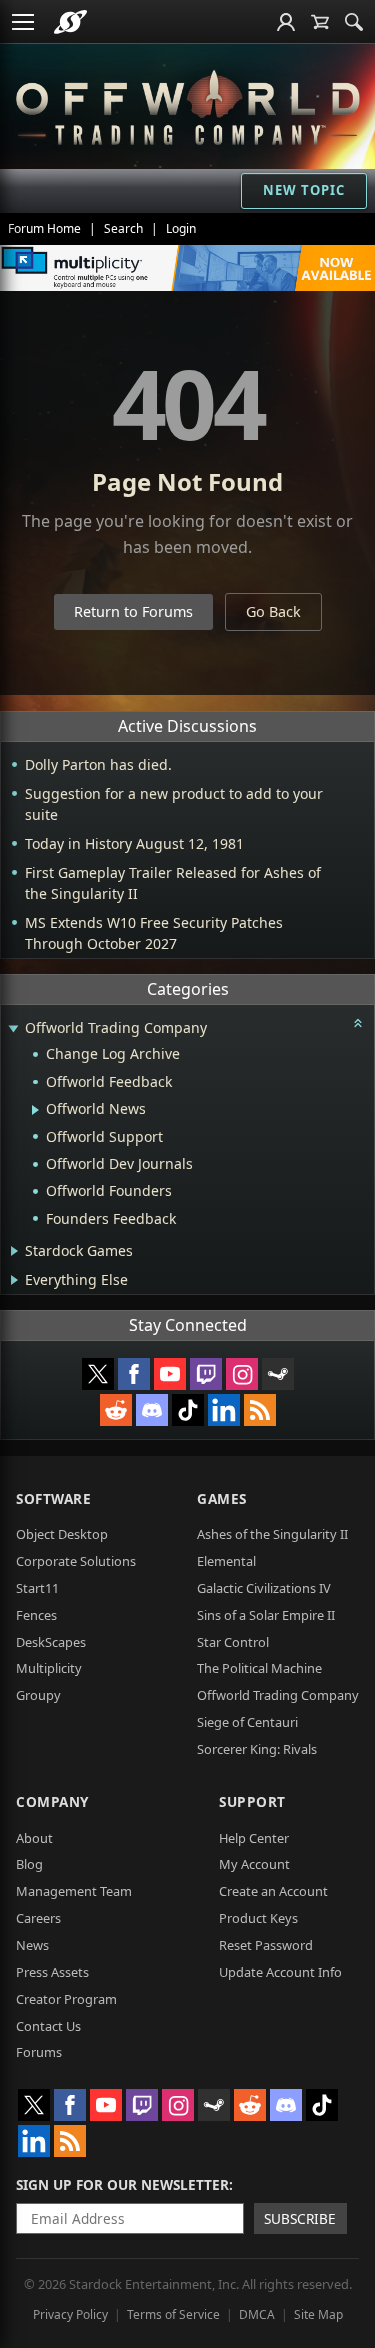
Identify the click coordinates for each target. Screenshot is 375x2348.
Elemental (226, 1561)
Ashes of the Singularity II (272, 1534)
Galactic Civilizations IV (264, 1588)
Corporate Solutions (76, 1561)
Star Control (233, 1642)
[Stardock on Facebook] (134, 1374)
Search (123, 228)
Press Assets (52, 1972)
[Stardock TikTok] (188, 1410)
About (34, 1838)
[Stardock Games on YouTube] (170, 1374)
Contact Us (48, 2026)
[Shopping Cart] (320, 22)
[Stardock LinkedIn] (224, 1410)
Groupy (38, 1695)
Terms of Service (173, 2314)
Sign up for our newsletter (122, 2184)
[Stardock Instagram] (242, 1374)
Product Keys (258, 1918)
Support (252, 1801)
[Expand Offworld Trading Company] (13, 1029)
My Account (254, 1864)
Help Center (254, 1838)
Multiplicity (49, 1668)
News (32, 1945)
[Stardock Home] (70, 22)
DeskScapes (51, 1642)
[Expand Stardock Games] (14, 1251)
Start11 (37, 1588)
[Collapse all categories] (358, 1023)
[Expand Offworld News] (35, 1110)
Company (52, 1801)
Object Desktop (62, 1534)
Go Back (273, 611)
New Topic (304, 190)
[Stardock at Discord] (152, 1410)
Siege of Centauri (247, 1722)
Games (222, 1498)
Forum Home (44, 228)
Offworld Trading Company (278, 1695)
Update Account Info (280, 1972)
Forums (39, 2052)
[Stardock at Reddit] (116, 1410)
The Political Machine (259, 1668)
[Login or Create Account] (286, 22)
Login (181, 228)
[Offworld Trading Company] (187, 104)
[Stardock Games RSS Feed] (260, 1410)
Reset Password (266, 1945)
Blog (29, 1864)
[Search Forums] (354, 22)
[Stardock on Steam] (278, 1374)
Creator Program (66, 1999)
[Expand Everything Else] (14, 1280)
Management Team (74, 1891)
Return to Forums (133, 611)
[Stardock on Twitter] (98, 1374)
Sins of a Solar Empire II (266, 1615)
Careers (38, 1918)
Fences (36, 1615)
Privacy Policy (70, 2314)
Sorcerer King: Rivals (257, 1749)
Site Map (318, 2314)
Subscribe (300, 2218)
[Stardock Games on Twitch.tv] (206, 1374)
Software (53, 1498)
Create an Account (273, 1891)
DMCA (257, 2314)
